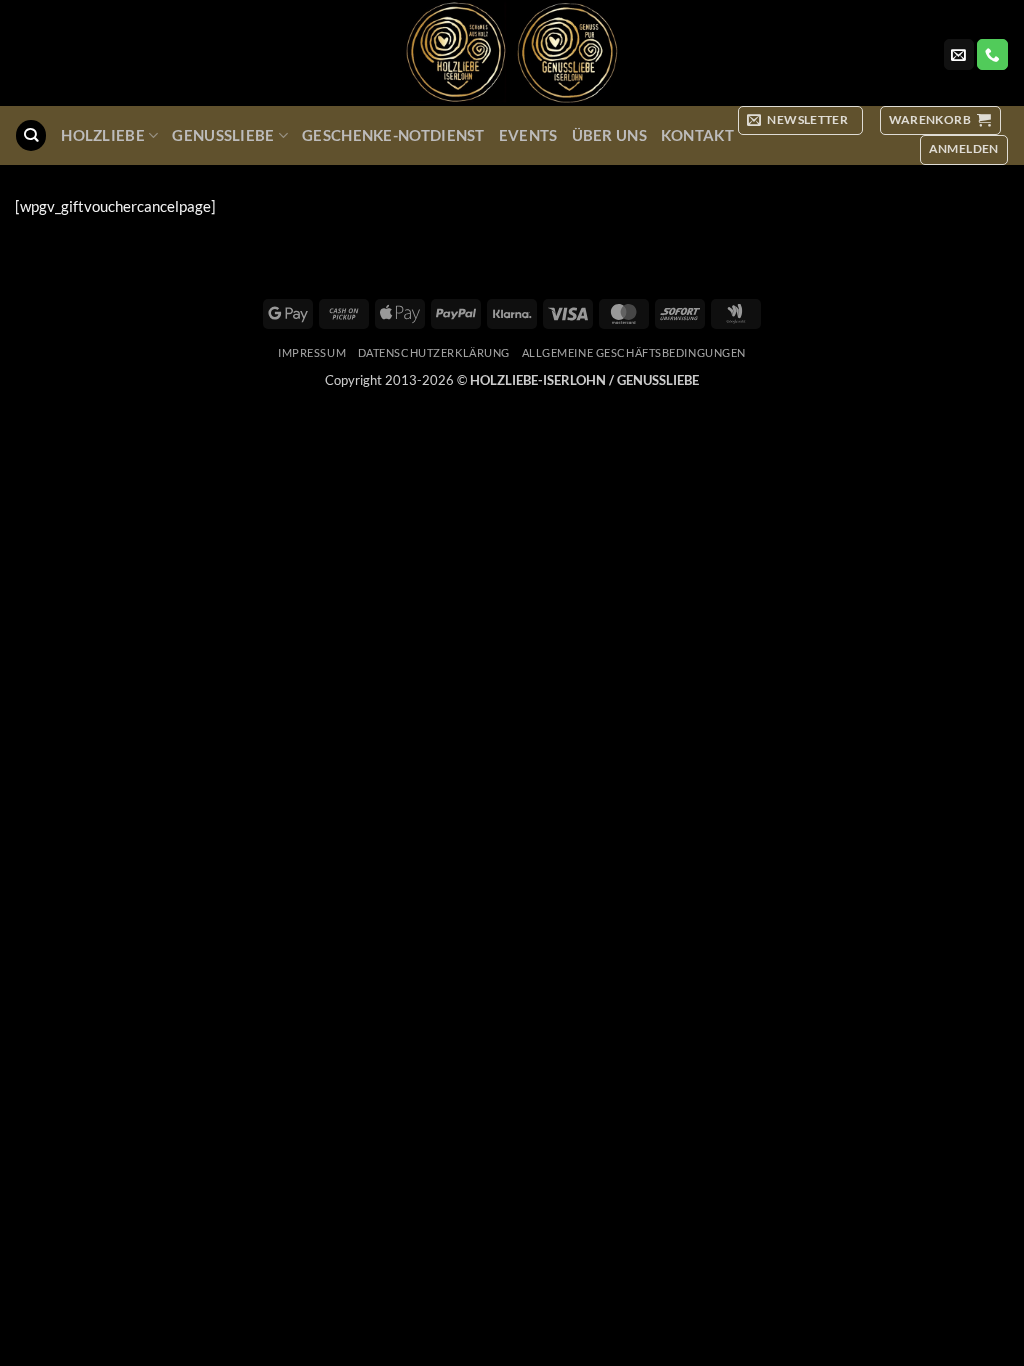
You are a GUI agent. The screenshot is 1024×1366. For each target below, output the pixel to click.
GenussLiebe (223, 135)
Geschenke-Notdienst (393, 135)
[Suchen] (30, 135)
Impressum (312, 352)
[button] (800, 120)
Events (528, 135)
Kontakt (697, 135)
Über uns (609, 135)
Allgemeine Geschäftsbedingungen (634, 352)
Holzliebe (103, 135)
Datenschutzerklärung (434, 352)
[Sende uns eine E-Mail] (959, 54)
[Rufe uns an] (992, 54)
